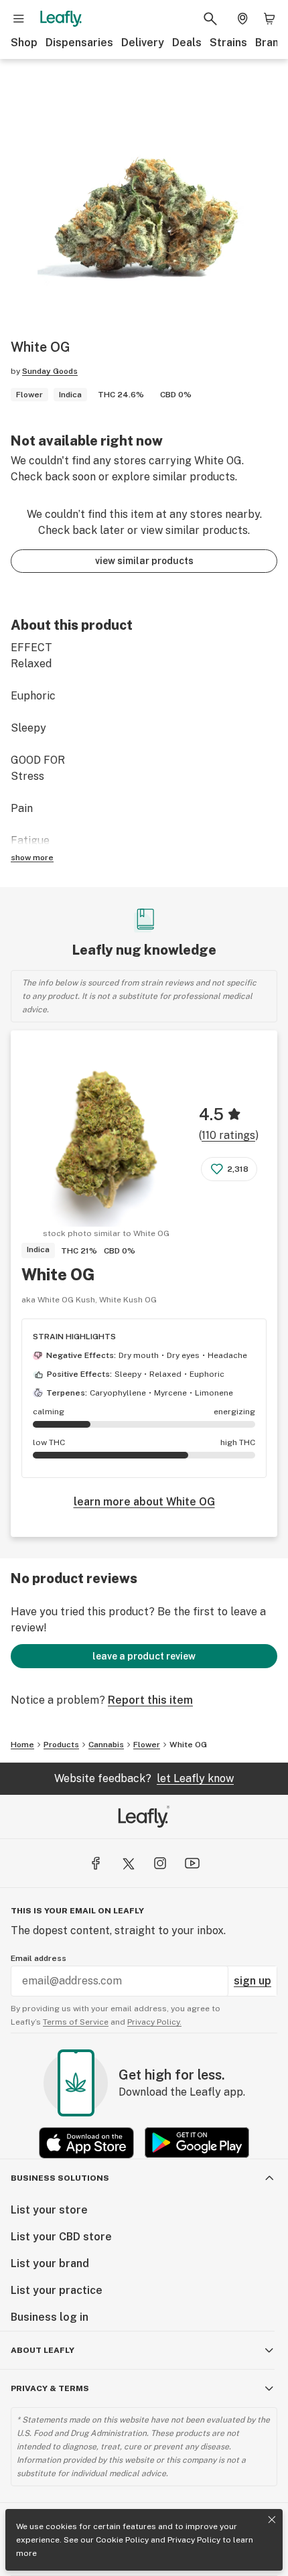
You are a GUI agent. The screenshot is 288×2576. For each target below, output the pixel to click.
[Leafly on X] (128, 1863)
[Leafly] (61, 19)
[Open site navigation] (19, 19)
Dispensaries (79, 43)
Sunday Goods (50, 371)
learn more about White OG (144, 1502)
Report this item (150, 1700)
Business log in (50, 2317)
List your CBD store (61, 2237)
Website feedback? (144, 1778)
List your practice (57, 2290)
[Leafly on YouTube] (192, 1863)
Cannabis (106, 1745)
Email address (39, 1958)
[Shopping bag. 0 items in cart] (269, 19)
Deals (187, 43)
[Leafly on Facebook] (96, 1863)
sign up (253, 1981)
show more (32, 858)
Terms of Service (76, 2022)
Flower (147, 1745)
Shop (24, 43)
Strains (228, 43)
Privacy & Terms (50, 2388)
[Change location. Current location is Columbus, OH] (242, 19)
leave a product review (144, 1656)
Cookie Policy (122, 2540)
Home (22, 1745)
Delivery (143, 43)
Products (61, 1745)
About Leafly (43, 2350)
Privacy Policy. (154, 2022)
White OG (58, 1274)
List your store (49, 2210)
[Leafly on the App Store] (86, 2143)
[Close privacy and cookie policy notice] (272, 2520)
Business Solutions (60, 2178)
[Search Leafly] (210, 19)
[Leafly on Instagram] (160, 1863)
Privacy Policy (194, 2540)
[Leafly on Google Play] (197, 2143)
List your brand (50, 2263)
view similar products (144, 561)
